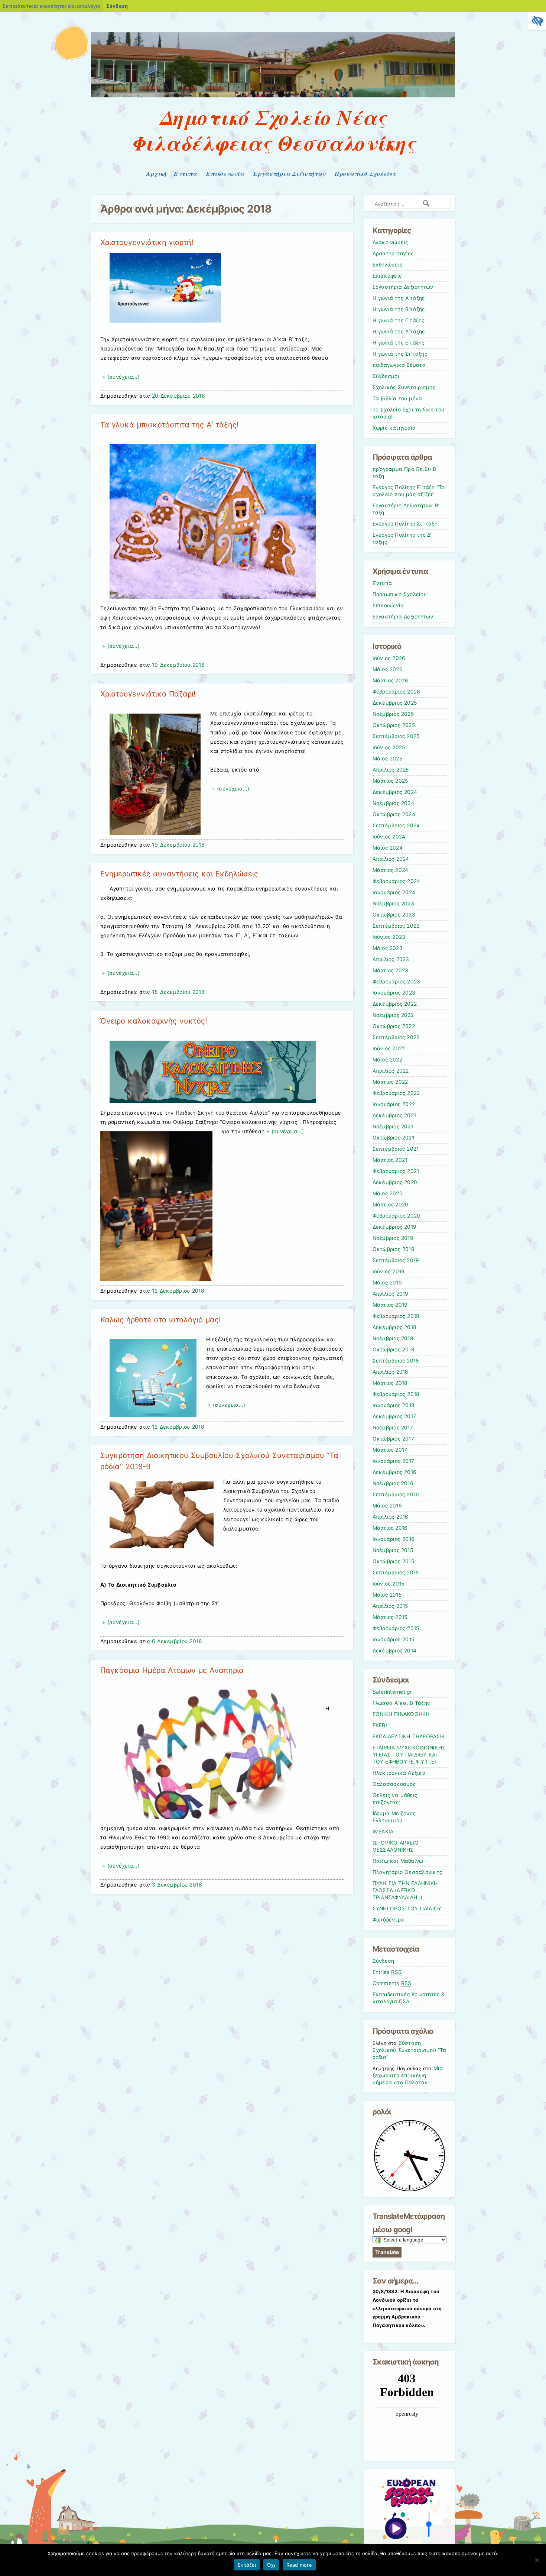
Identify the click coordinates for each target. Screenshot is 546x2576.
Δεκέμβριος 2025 (395, 703)
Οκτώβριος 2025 (394, 725)
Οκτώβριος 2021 (393, 1138)
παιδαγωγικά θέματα (399, 365)
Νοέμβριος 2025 (393, 714)
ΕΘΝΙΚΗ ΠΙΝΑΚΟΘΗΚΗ (401, 1714)
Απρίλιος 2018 (391, 1372)
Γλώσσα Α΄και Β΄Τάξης (401, 1703)
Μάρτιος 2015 (390, 1617)
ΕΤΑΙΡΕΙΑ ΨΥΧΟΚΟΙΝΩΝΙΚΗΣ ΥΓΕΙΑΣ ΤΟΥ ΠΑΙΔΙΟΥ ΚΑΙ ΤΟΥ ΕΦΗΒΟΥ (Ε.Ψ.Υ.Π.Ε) (409, 1755)
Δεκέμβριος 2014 (395, 1651)
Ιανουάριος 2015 (394, 1639)
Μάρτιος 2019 (390, 1305)
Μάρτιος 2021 (390, 1160)
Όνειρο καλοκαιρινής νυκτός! (154, 1021)
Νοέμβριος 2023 (393, 904)
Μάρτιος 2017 (390, 1450)
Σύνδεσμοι (386, 376)
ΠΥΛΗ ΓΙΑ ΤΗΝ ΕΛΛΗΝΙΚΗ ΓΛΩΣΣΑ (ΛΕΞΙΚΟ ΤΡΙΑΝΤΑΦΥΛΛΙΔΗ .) (405, 1890)
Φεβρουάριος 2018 (396, 1394)
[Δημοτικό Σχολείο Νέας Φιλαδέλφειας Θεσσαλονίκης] (273, 95)
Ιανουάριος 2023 (394, 993)
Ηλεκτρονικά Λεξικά (399, 1773)
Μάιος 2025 (387, 759)
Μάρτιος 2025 (390, 781)
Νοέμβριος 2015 (393, 1550)
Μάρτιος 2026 (391, 681)
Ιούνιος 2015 (389, 1584)
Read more (299, 2565)
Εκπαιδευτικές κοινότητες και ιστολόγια (51, 6)
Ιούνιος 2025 (389, 747)
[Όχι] (537, 2560)
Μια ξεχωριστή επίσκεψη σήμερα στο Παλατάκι (408, 2075)
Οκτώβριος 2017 (393, 1439)
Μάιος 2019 (387, 1283)
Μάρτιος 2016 (390, 1528)
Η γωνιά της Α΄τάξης (399, 298)
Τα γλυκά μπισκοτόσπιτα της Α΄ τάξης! (170, 425)
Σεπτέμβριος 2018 (396, 1361)
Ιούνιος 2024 (389, 837)
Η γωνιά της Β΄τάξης (399, 309)
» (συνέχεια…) (120, 377)
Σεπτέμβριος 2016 (396, 1494)
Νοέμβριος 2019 (393, 1238)
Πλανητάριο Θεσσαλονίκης (407, 1872)
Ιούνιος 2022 (389, 1048)
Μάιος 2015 (387, 1595)
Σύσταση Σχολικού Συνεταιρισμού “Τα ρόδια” (409, 2050)
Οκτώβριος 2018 (394, 1350)
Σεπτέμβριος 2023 (396, 926)
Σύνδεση (117, 6)
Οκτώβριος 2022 (394, 1026)
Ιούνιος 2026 (389, 658)
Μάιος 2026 (388, 669)
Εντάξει (247, 2565)
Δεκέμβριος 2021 (394, 1115)
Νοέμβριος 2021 (393, 1127)
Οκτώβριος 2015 (393, 1561)
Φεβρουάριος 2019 (396, 1316)
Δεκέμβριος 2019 (395, 1227)
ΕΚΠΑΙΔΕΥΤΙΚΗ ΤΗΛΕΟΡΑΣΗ (408, 1736)
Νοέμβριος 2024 (393, 803)
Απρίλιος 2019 (391, 1294)
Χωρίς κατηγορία (394, 428)
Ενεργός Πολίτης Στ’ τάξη (405, 524)
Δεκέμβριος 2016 (395, 1472)
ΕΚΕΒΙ (380, 1725)
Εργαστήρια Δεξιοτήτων (289, 174)
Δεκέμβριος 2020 (395, 1182)
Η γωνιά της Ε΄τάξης (399, 343)
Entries (387, 1972)
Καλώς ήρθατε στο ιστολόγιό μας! (160, 1320)
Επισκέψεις (387, 276)
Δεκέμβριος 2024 (395, 792)
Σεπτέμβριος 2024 (396, 825)
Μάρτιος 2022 (390, 1082)
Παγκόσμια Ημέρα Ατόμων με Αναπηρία (172, 1670)
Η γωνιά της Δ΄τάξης (399, 332)
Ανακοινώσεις (390, 242)
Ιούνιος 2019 (389, 1271)
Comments (392, 1983)
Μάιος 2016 (387, 1506)
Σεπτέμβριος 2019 (396, 1260)
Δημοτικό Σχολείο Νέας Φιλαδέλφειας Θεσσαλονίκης (273, 130)
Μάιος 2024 (388, 848)
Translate (387, 2252)
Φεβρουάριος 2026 (396, 692)
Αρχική (157, 174)
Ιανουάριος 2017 (394, 1461)
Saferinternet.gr (392, 1692)
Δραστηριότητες (393, 253)
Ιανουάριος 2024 (394, 892)
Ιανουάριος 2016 (394, 1539)
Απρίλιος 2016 (391, 1517)
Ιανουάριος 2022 (394, 1104)
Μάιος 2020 (388, 1193)
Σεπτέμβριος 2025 (396, 736)
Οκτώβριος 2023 (394, 915)
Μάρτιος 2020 (391, 1205)
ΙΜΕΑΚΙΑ (383, 1832)
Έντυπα (185, 174)
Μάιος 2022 (387, 1060)
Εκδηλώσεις (388, 265)
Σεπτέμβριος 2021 (396, 1149)
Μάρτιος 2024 (391, 870)
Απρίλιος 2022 (391, 1071)
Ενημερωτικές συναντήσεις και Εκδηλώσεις (179, 874)
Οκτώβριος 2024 (394, 814)
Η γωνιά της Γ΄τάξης (399, 320)
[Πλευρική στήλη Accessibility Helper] (537, 21)
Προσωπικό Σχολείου (365, 174)
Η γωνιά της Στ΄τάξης (400, 354)
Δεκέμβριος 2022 (395, 1004)
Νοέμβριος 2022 (393, 1015)
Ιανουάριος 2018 (394, 1405)
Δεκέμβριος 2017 (394, 1416)
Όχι (271, 2565)
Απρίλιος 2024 (391, 859)
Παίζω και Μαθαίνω (398, 1861)
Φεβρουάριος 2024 (396, 881)
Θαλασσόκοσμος (394, 1784)
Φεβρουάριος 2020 (396, 1216)
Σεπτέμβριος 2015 (396, 1573)
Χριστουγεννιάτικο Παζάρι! (148, 694)
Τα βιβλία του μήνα (397, 398)
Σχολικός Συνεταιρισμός (404, 387)
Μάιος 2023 (388, 948)
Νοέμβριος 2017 (393, 1428)
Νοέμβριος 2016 (393, 1483)
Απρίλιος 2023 (391, 959)
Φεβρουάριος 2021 (396, 1171)
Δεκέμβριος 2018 (395, 1327)
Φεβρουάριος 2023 (396, 982)
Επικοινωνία (225, 174)
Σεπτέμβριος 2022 (396, 1037)
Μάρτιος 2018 (390, 1383)
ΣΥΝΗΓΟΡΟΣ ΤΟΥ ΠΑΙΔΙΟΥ (407, 1908)
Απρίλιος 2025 (391, 770)
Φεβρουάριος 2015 (396, 1628)
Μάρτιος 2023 (391, 970)
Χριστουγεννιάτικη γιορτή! (147, 242)
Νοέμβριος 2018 (393, 1338)
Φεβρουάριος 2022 (396, 1093)
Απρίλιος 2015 (390, 1606)
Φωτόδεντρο (388, 1920)
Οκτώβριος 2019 (394, 1249)
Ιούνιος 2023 (389, 937)
